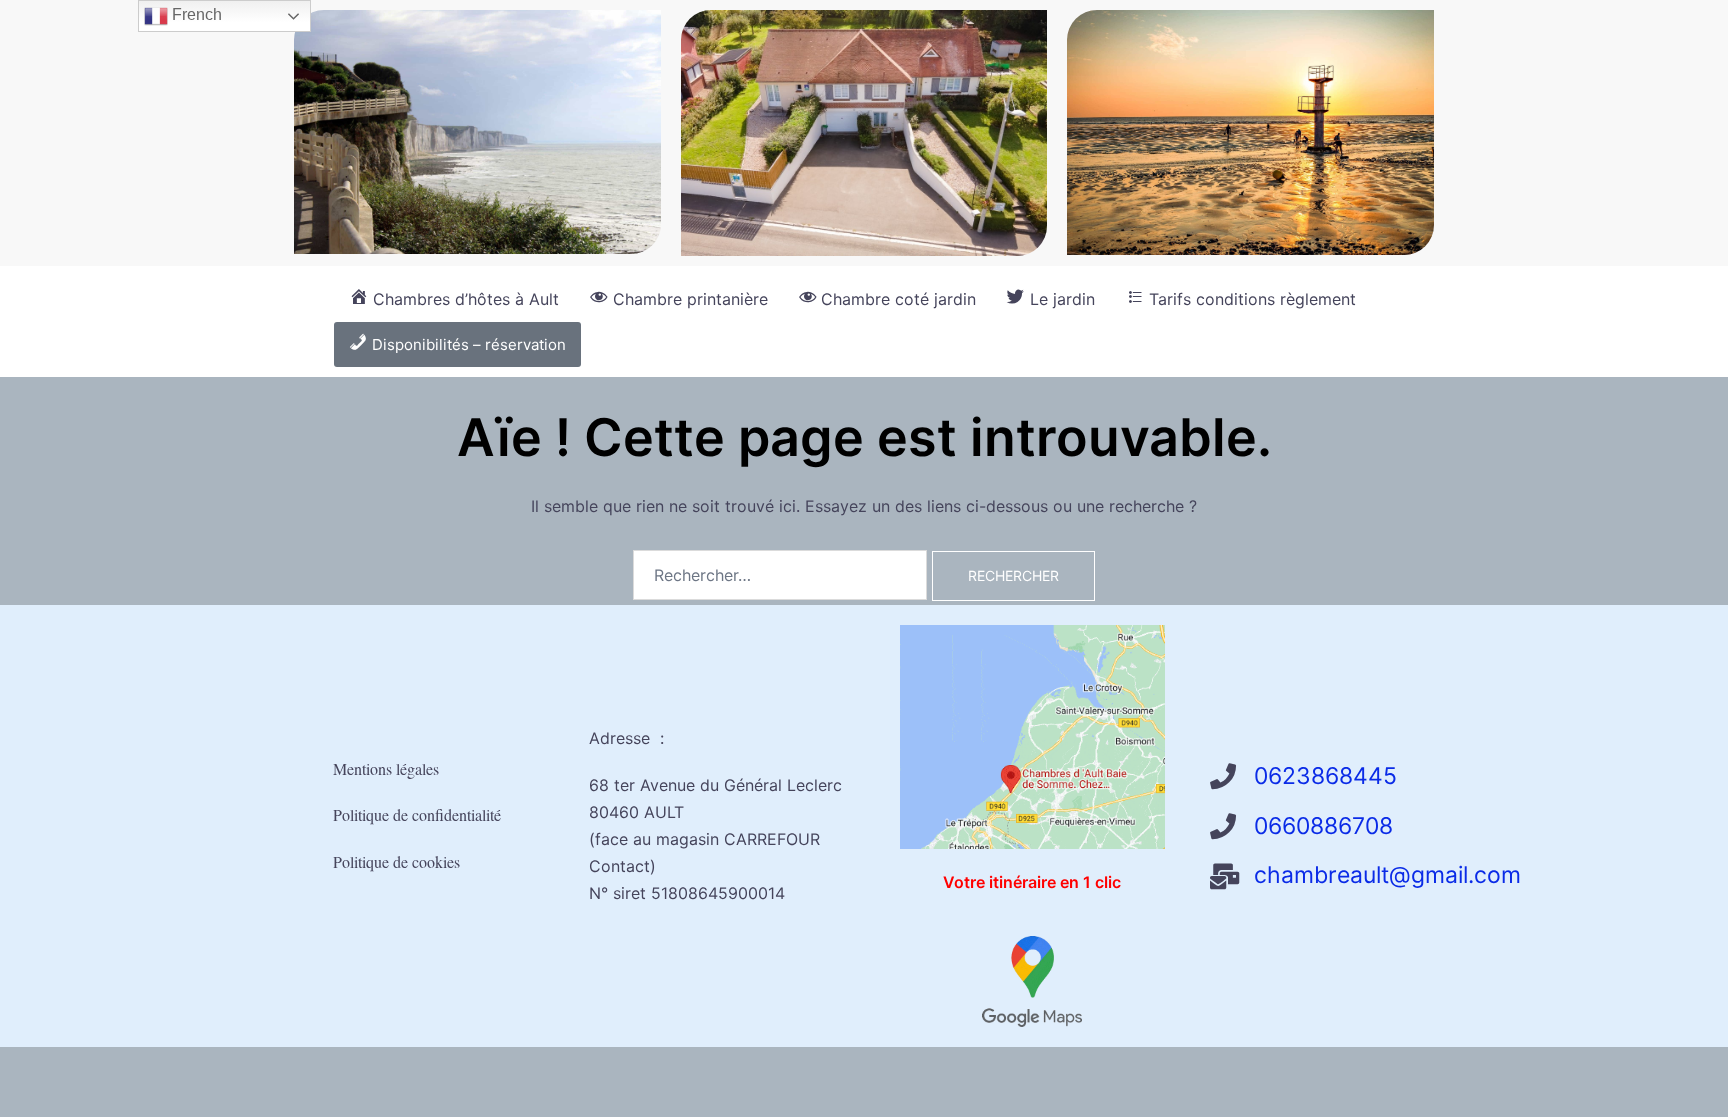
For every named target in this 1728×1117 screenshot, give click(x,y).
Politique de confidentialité (417, 814)
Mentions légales (386, 768)
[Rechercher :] (780, 575)
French (195, 14)
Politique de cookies (396, 861)
